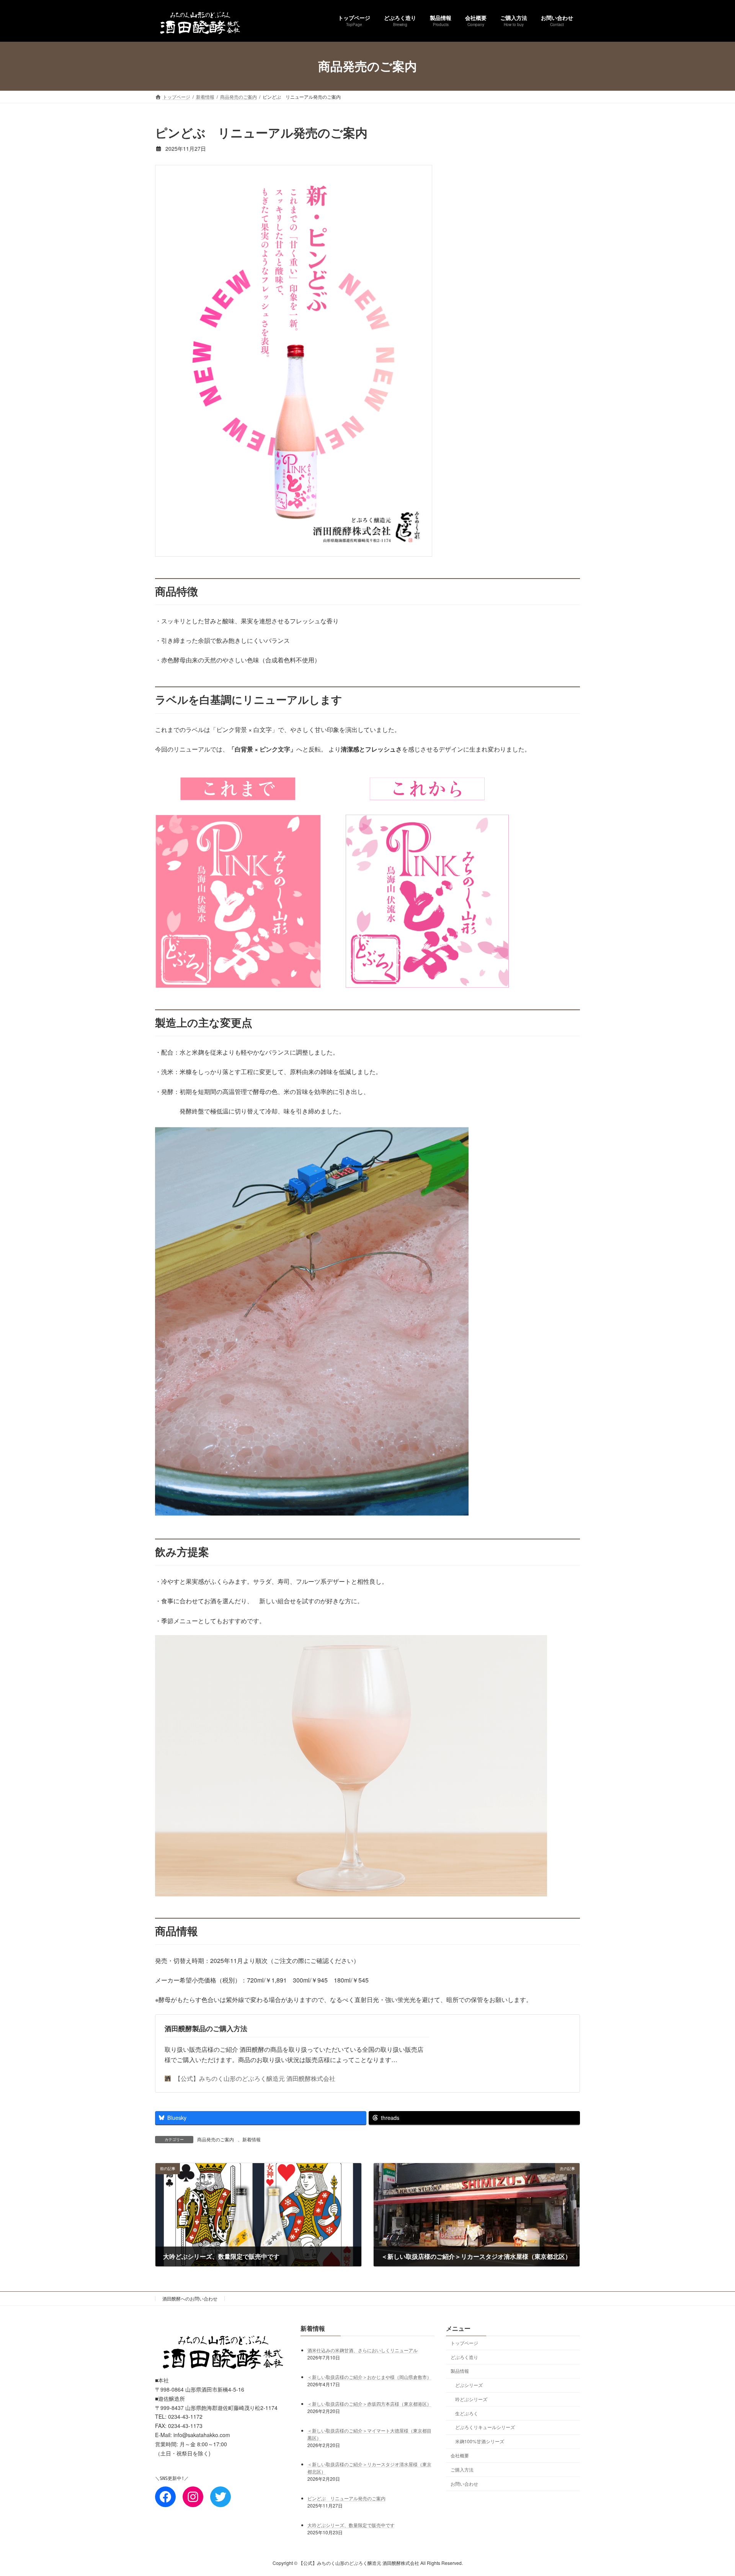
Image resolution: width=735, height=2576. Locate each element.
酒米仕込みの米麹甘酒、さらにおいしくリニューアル (363, 2350)
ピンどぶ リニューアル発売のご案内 (346, 2498)
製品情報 (460, 2371)
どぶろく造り (464, 2357)
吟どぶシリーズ (471, 2399)
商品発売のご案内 (216, 2139)
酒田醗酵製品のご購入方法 (206, 2028)
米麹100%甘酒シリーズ (480, 2441)
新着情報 (252, 2139)
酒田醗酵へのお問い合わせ (190, 2298)
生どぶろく (467, 2413)
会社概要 (460, 2455)
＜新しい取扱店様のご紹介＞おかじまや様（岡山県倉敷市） (369, 2376)
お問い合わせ (464, 2483)
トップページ (464, 2343)
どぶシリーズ (469, 2385)
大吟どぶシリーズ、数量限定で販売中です (351, 2525)
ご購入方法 (462, 2469)
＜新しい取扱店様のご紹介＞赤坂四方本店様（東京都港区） (369, 2403)
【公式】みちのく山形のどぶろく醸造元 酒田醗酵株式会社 (255, 2078)
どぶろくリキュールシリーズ (485, 2427)
